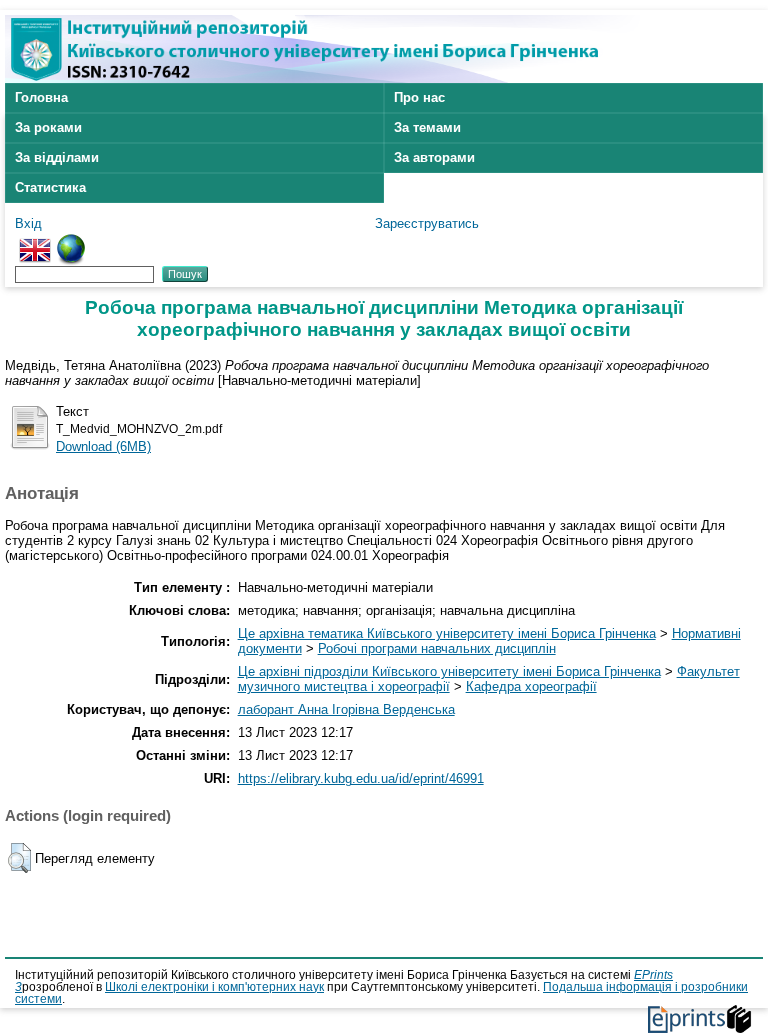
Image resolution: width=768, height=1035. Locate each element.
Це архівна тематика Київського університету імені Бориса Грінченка (447, 633)
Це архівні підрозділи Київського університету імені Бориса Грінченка (449, 671)
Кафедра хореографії (531, 686)
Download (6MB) (103, 446)
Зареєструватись (427, 223)
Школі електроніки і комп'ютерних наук (214, 987)
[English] (35, 241)
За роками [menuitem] (48, 127)
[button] (19, 858)
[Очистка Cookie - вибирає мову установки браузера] (71, 241)
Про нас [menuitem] (419, 97)
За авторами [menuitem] (434, 157)
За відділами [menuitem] (57, 157)
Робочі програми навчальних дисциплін (437, 648)
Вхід (28, 223)
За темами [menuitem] (427, 127)
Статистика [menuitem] (50, 187)
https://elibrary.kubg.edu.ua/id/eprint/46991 (361, 778)
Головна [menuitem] (41, 97)
